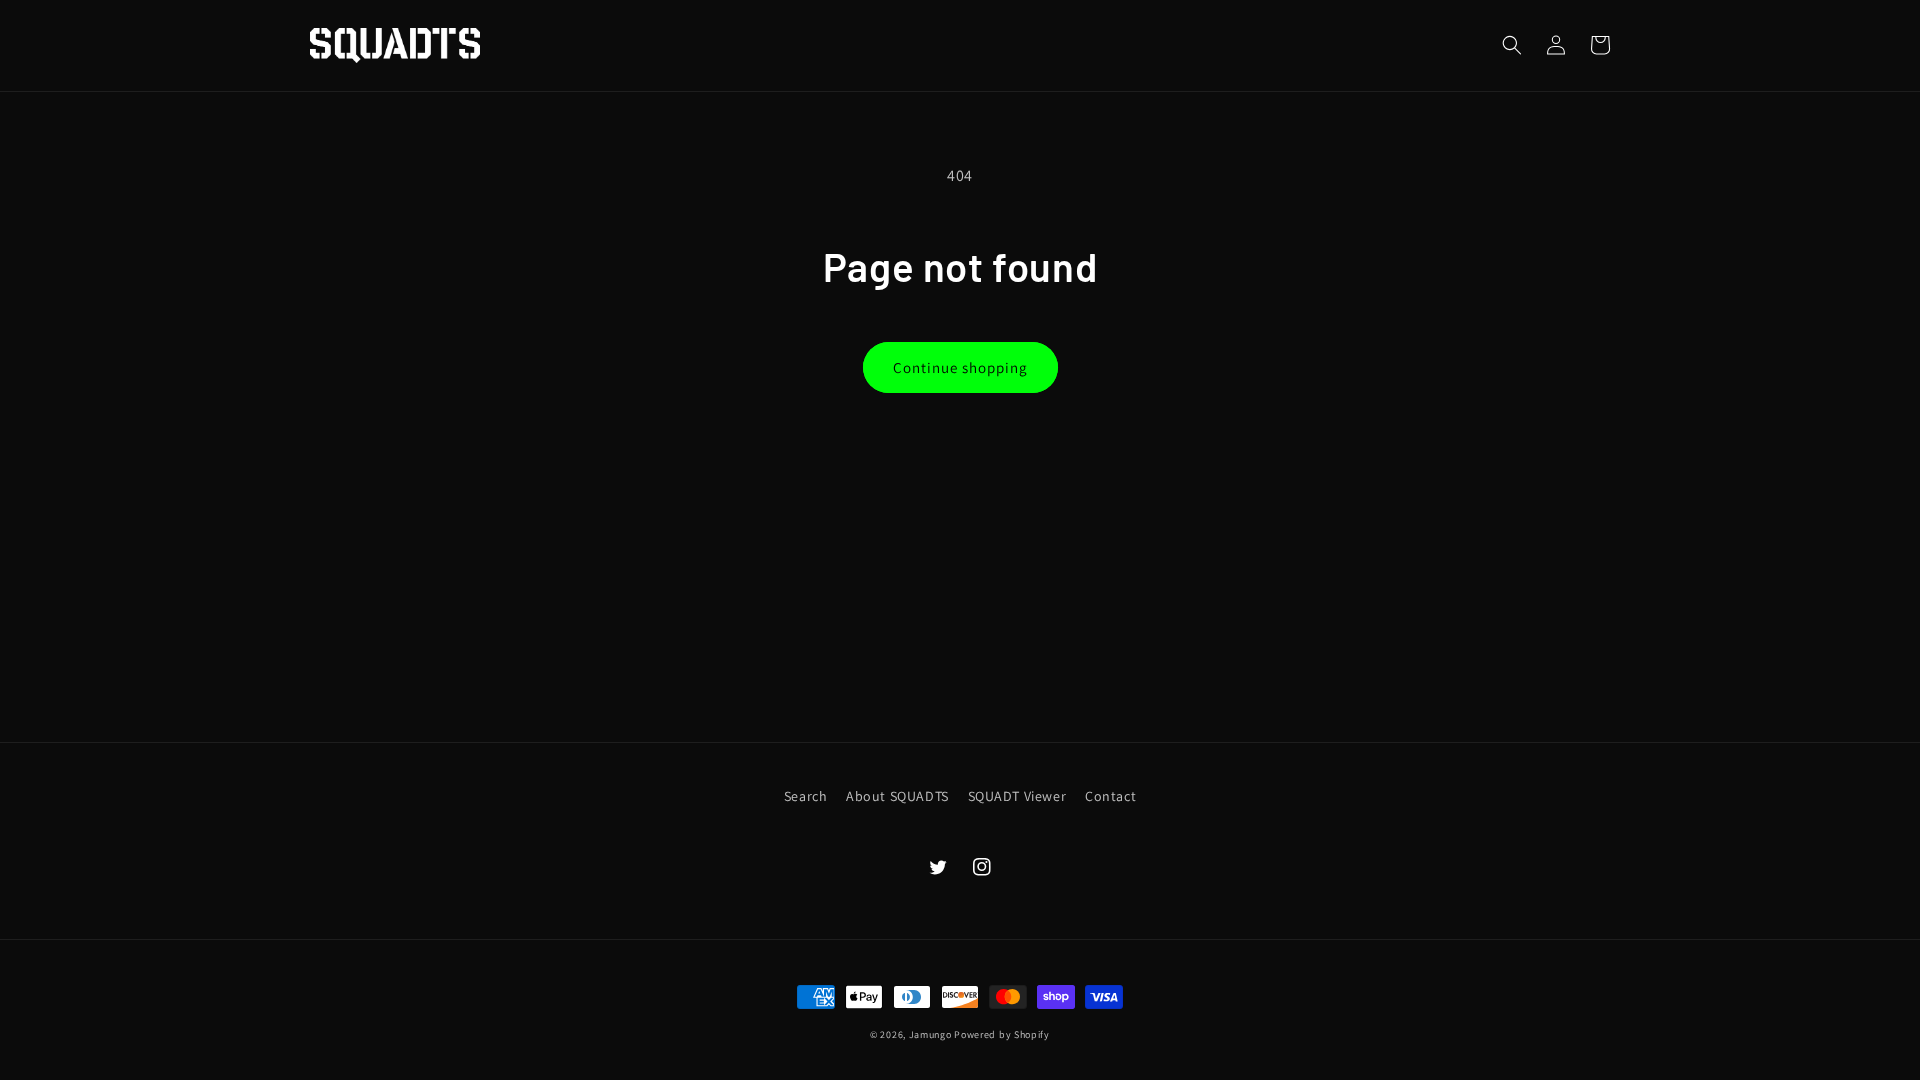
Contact (1110, 796)
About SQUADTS (897, 796)
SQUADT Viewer (1017, 796)
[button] (1512, 45)
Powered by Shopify (1002, 1034)
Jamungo (930, 1034)
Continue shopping (960, 367)
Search (806, 796)
